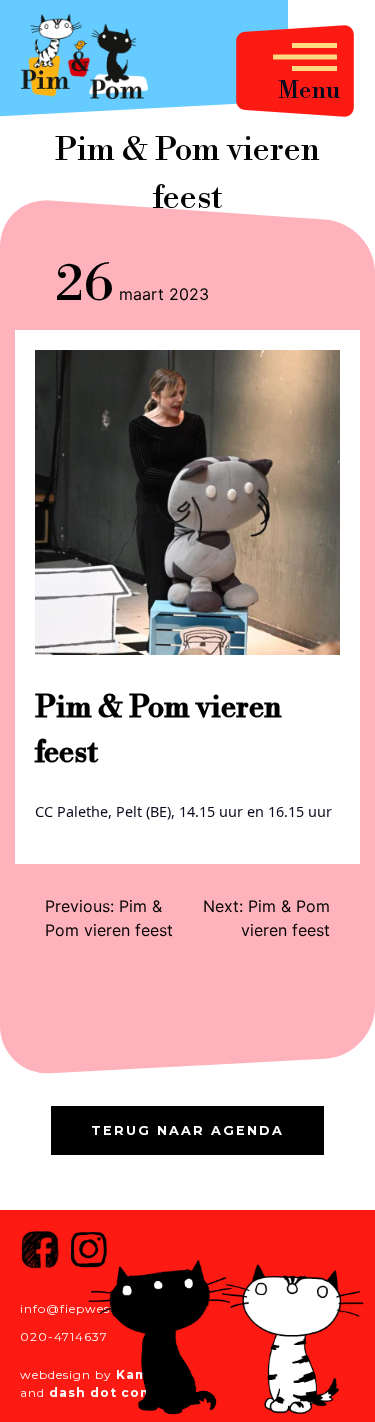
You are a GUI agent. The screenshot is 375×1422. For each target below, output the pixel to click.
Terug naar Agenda (187, 1130)
